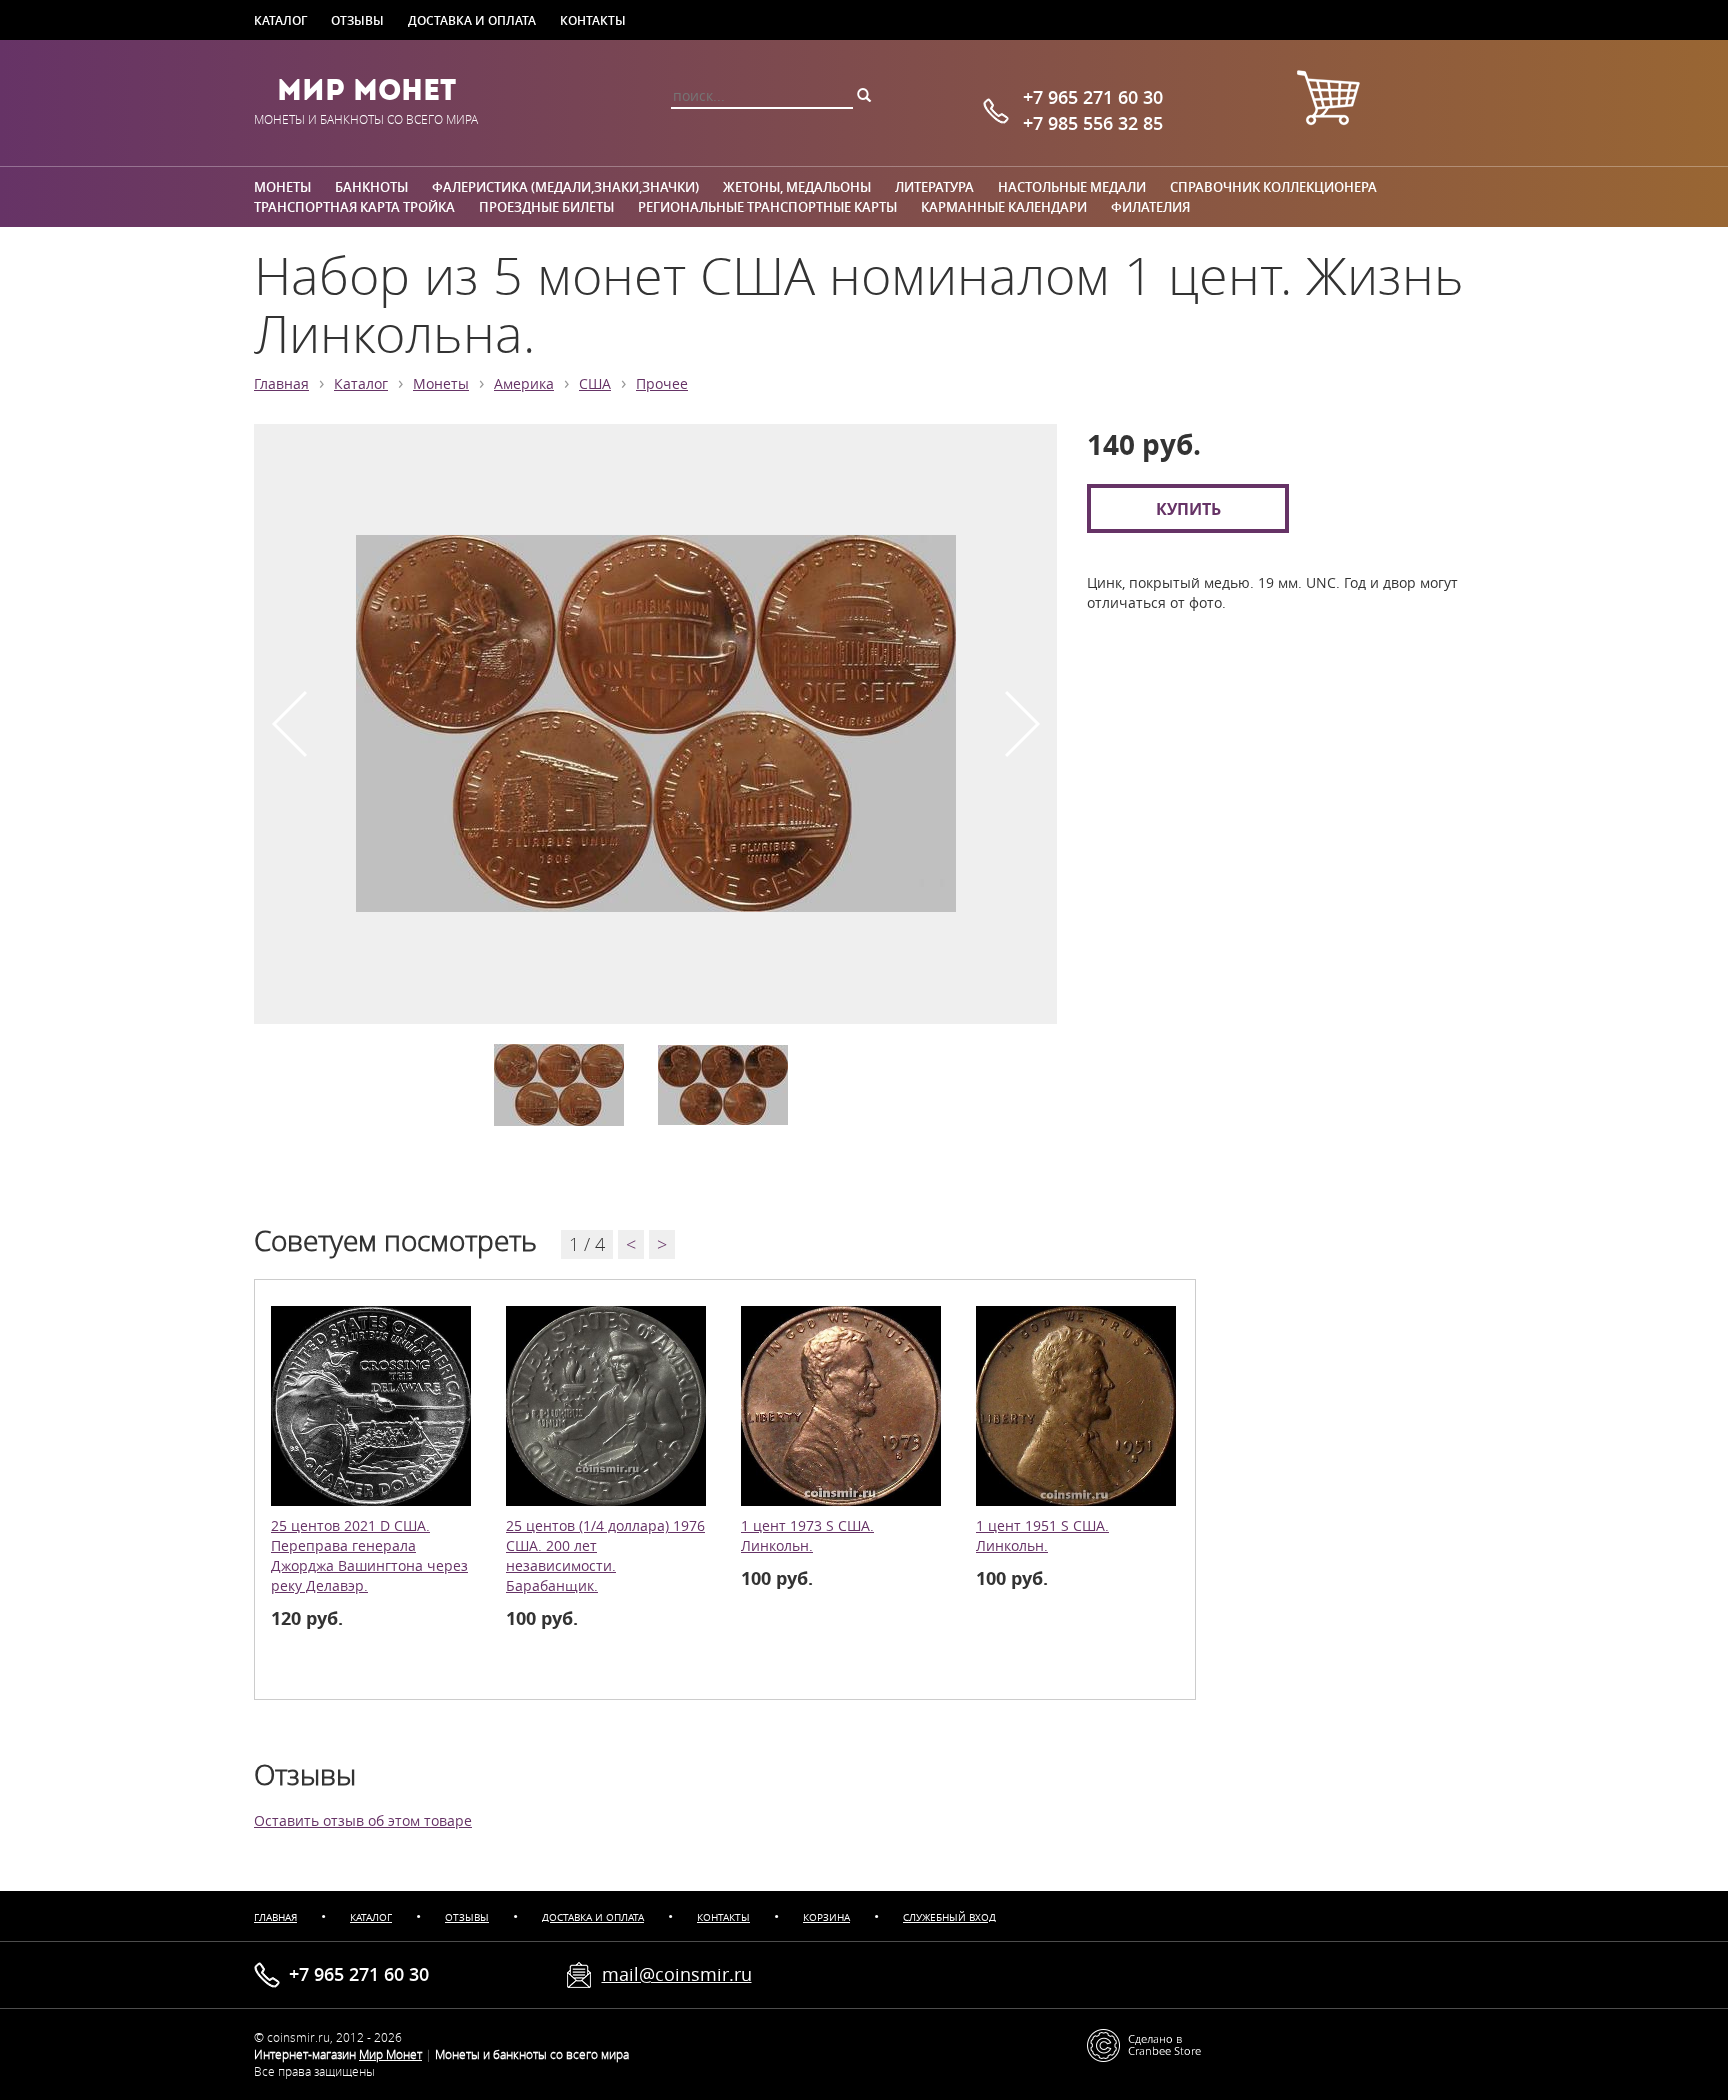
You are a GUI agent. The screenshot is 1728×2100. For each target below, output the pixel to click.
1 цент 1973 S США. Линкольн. (807, 1536)
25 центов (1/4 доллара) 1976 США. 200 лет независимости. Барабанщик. (605, 1556)
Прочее (662, 384)
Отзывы (357, 20)
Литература (934, 187)
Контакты (593, 20)
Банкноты (371, 187)
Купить (1188, 508)
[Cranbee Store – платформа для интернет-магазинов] (1144, 2043)
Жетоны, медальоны (797, 187)
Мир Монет (366, 90)
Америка (524, 384)
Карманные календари (1004, 207)
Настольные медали (1072, 187)
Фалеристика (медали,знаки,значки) (565, 187)
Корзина (826, 1917)
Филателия (1150, 207)
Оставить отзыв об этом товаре (363, 1821)
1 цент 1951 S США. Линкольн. (1042, 1536)
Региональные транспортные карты (767, 207)
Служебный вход (949, 1917)
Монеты (282, 187)
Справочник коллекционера (1273, 187)
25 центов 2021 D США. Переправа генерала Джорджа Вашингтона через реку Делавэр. (369, 1556)
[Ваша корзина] (1328, 100)
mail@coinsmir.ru (677, 1974)
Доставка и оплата (472, 20)
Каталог (280, 20)
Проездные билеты (546, 207)
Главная (281, 384)
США (595, 384)
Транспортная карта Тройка (354, 207)
